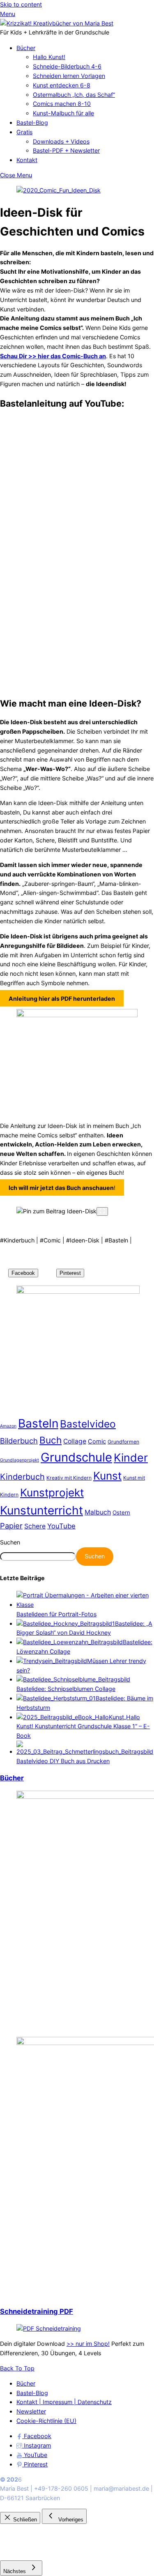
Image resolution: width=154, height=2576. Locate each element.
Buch (51, 1440)
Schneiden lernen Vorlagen (69, 76)
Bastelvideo (88, 1424)
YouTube (61, 1526)
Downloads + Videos (61, 141)
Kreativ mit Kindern (69, 1478)
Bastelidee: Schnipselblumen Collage (66, 1689)
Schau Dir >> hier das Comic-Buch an (53, 356)
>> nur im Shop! (88, 2344)
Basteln (38, 1423)
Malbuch (98, 1512)
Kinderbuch (22, 1477)
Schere (35, 1526)
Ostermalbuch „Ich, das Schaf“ (74, 95)
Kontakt (27, 160)
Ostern (121, 1512)
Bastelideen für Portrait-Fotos (56, 1614)
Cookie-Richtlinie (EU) (46, 2421)
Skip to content (21, 4)
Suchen (10, 1542)
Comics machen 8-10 (62, 104)
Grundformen (123, 1442)
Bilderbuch (19, 1441)
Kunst (107, 1476)
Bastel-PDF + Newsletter (66, 150)
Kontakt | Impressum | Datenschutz (64, 2402)
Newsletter (31, 2411)
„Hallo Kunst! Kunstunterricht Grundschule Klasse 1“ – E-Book (83, 1726)
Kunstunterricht (41, 1510)
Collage (75, 1441)
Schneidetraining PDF (37, 2311)
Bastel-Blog (32, 122)
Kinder (131, 1457)
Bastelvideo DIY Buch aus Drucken (63, 1761)
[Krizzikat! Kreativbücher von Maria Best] (57, 23)
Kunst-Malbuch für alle (63, 113)
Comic (97, 1441)
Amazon (8, 1426)
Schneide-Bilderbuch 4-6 (67, 66)
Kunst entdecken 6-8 (62, 85)
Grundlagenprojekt (20, 1460)
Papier (11, 1526)
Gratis (24, 132)
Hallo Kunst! (49, 57)
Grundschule (76, 1457)
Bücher (26, 48)
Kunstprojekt (52, 1493)
